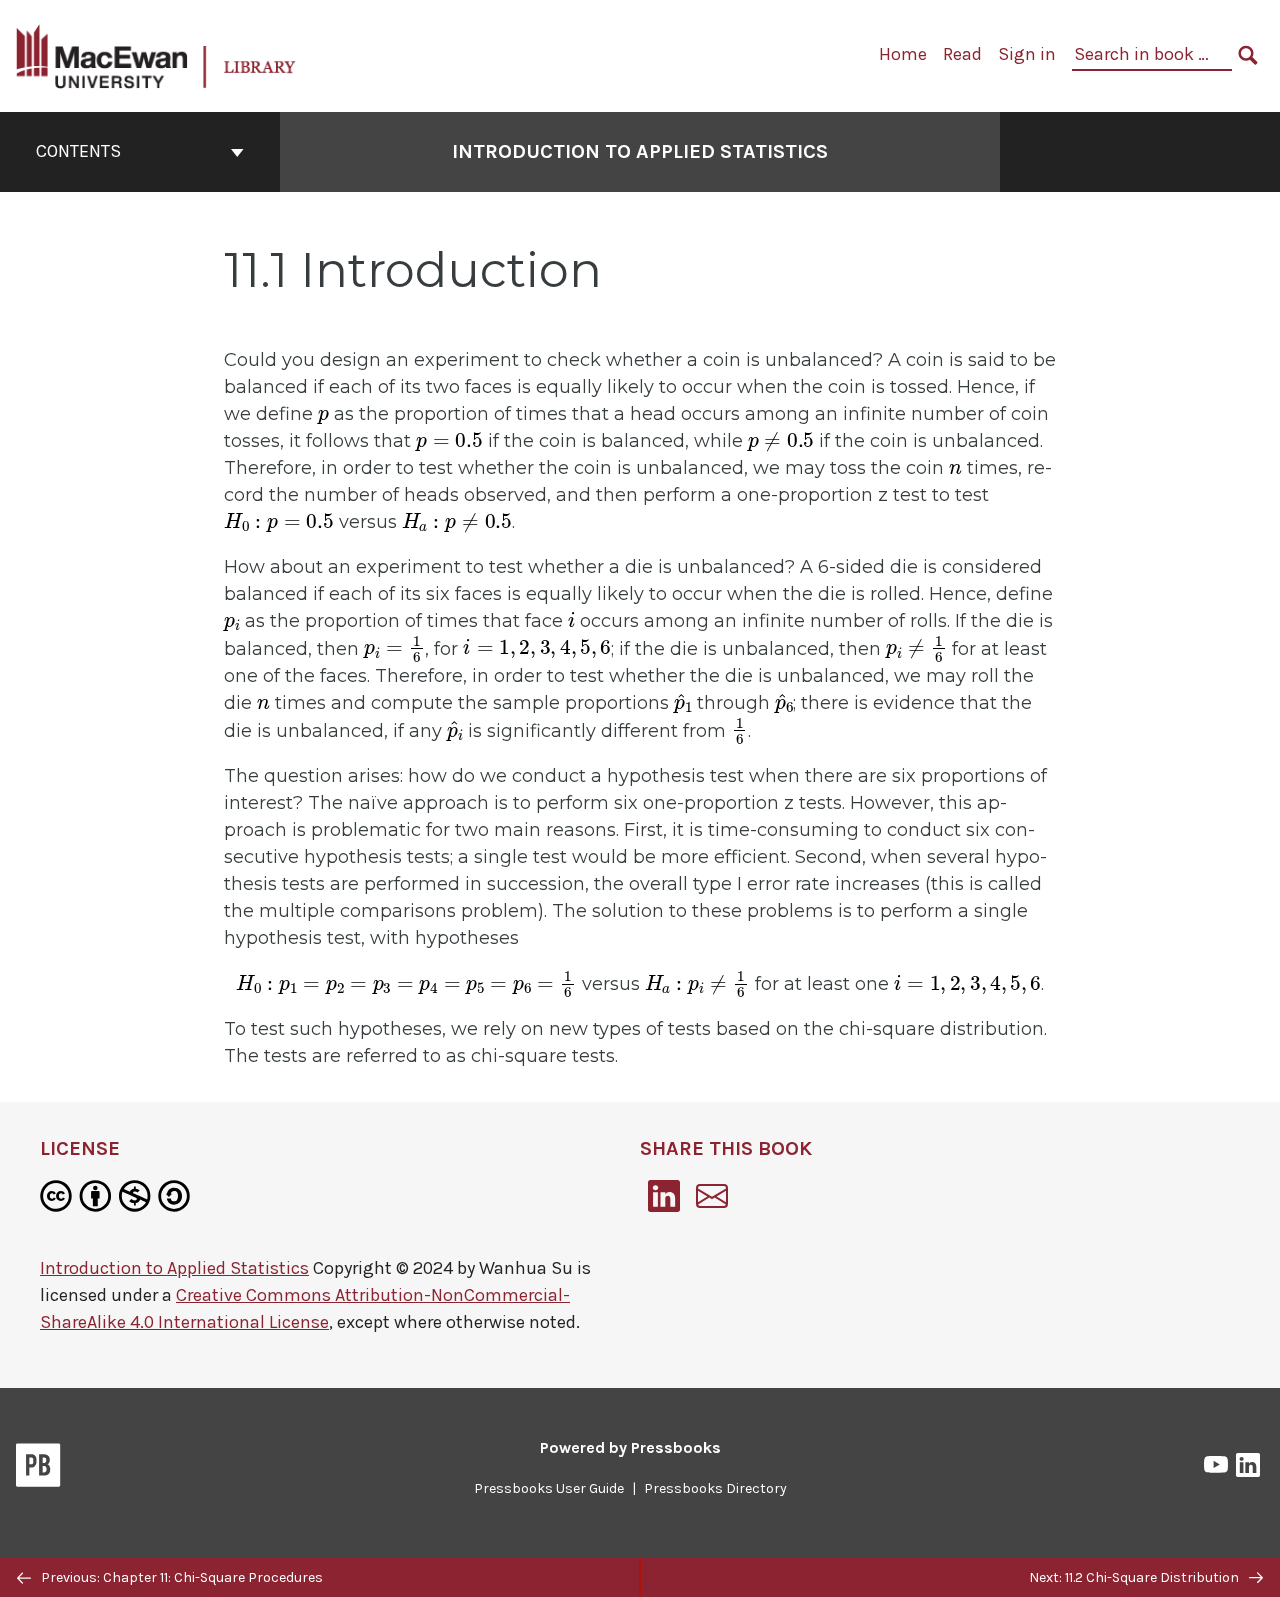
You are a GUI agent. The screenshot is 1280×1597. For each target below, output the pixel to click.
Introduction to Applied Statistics (640, 151)
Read (962, 54)
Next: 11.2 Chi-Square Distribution (1135, 1577)
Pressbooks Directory (715, 1488)
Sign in (1027, 54)
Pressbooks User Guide (549, 1488)
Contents (78, 151)
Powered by (630, 1447)
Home (903, 54)
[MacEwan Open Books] (157, 54)
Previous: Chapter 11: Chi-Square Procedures (180, 1577)
